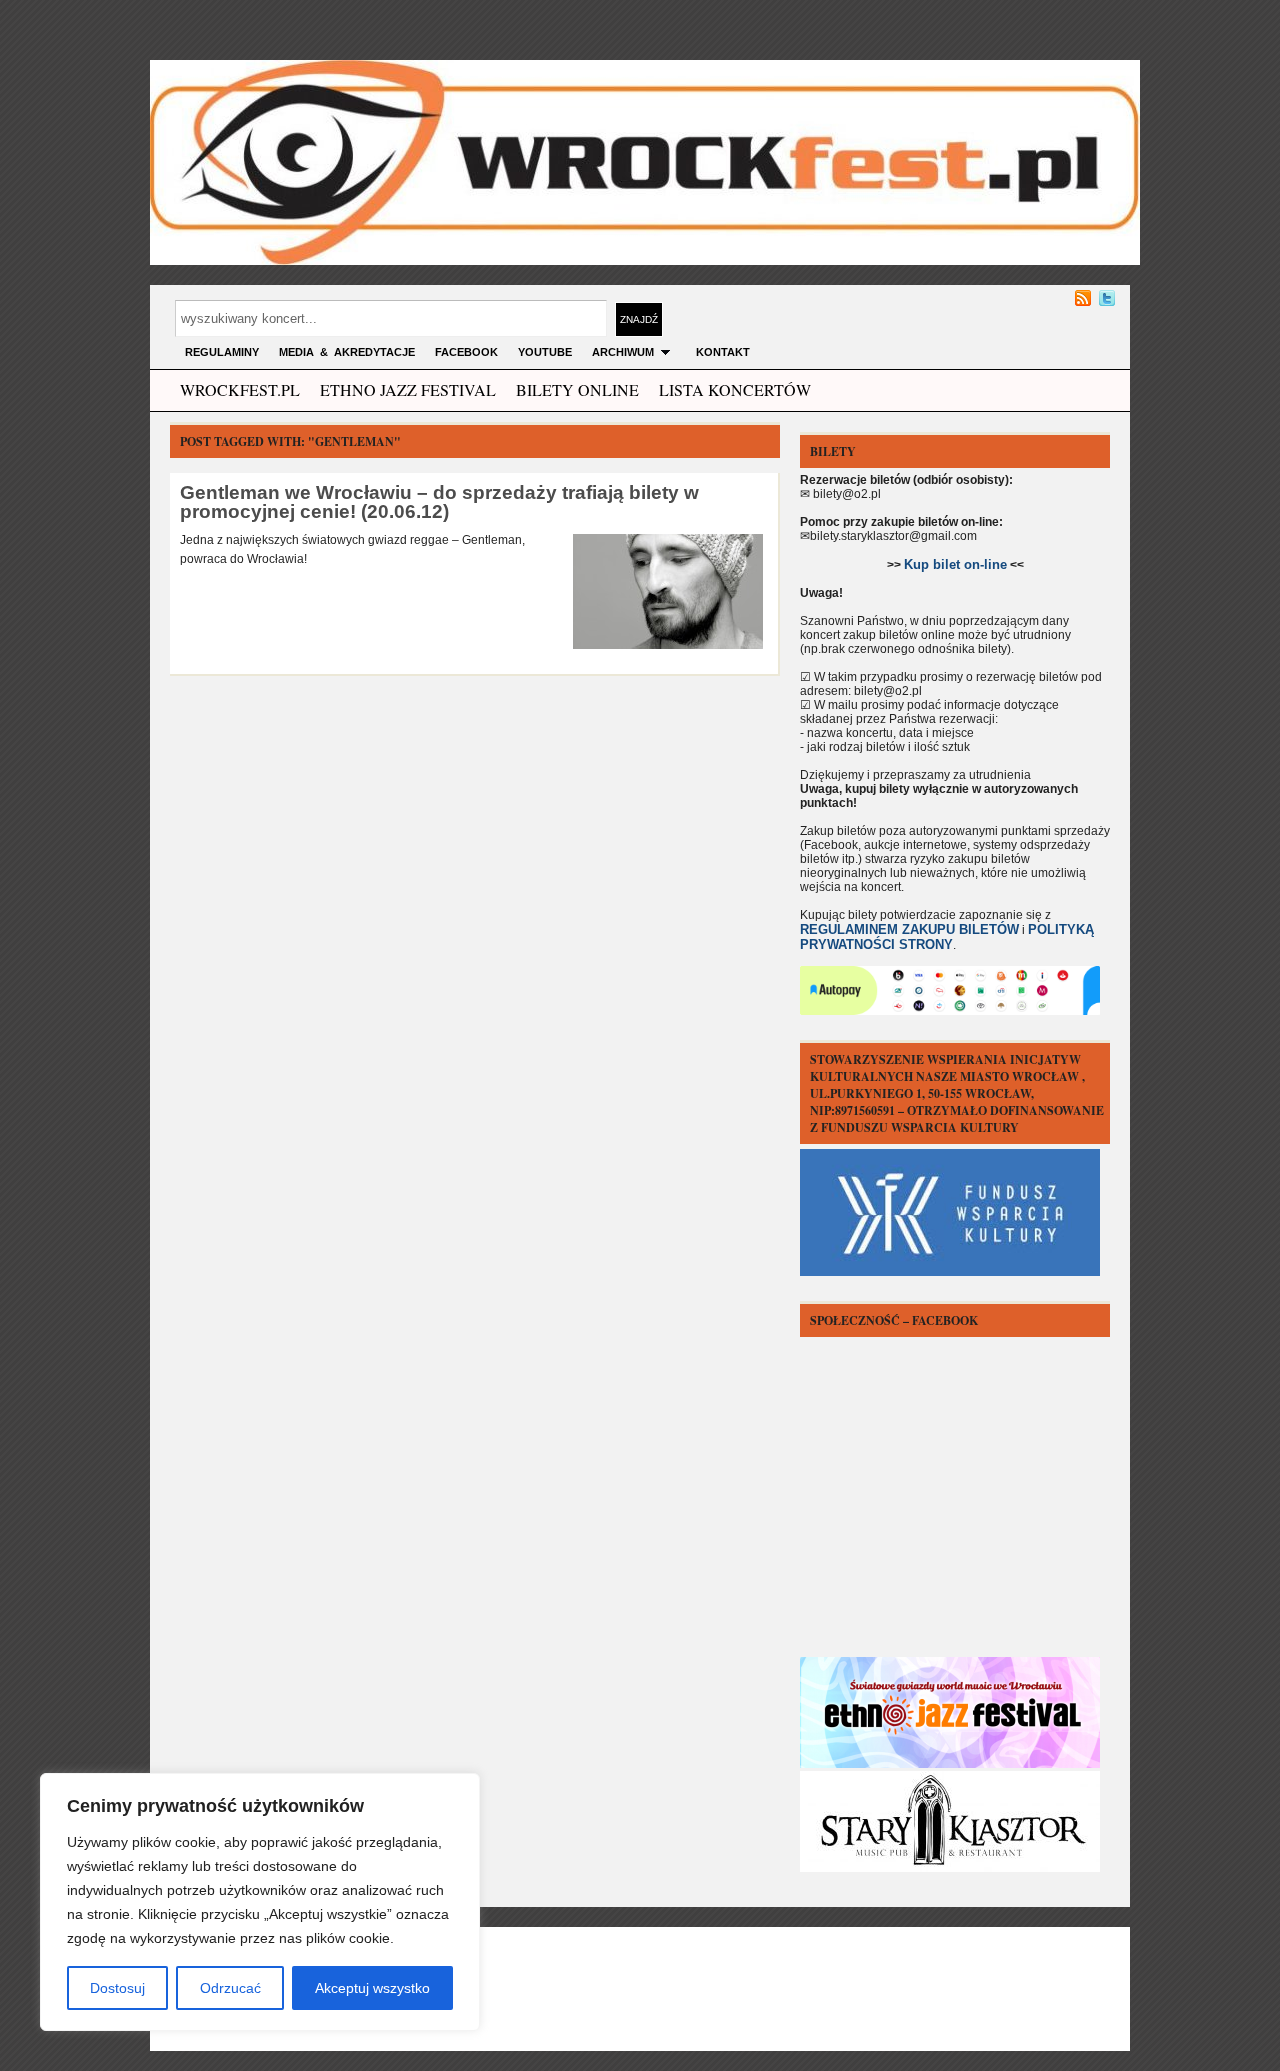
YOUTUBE (545, 352)
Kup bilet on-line (955, 564)
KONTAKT (723, 352)
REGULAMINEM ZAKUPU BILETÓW (909, 929)
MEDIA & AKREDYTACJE (347, 352)
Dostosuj (117, 1988)
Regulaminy (222, 352)
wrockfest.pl (240, 389)
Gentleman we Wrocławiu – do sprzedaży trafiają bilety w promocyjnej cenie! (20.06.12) (439, 502)
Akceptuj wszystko (372, 1988)
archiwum (623, 352)
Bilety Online (577, 389)
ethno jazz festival (408, 389)
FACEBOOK (466, 352)
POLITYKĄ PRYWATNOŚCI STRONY (947, 937)
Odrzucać (230, 1988)
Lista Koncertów (735, 389)
